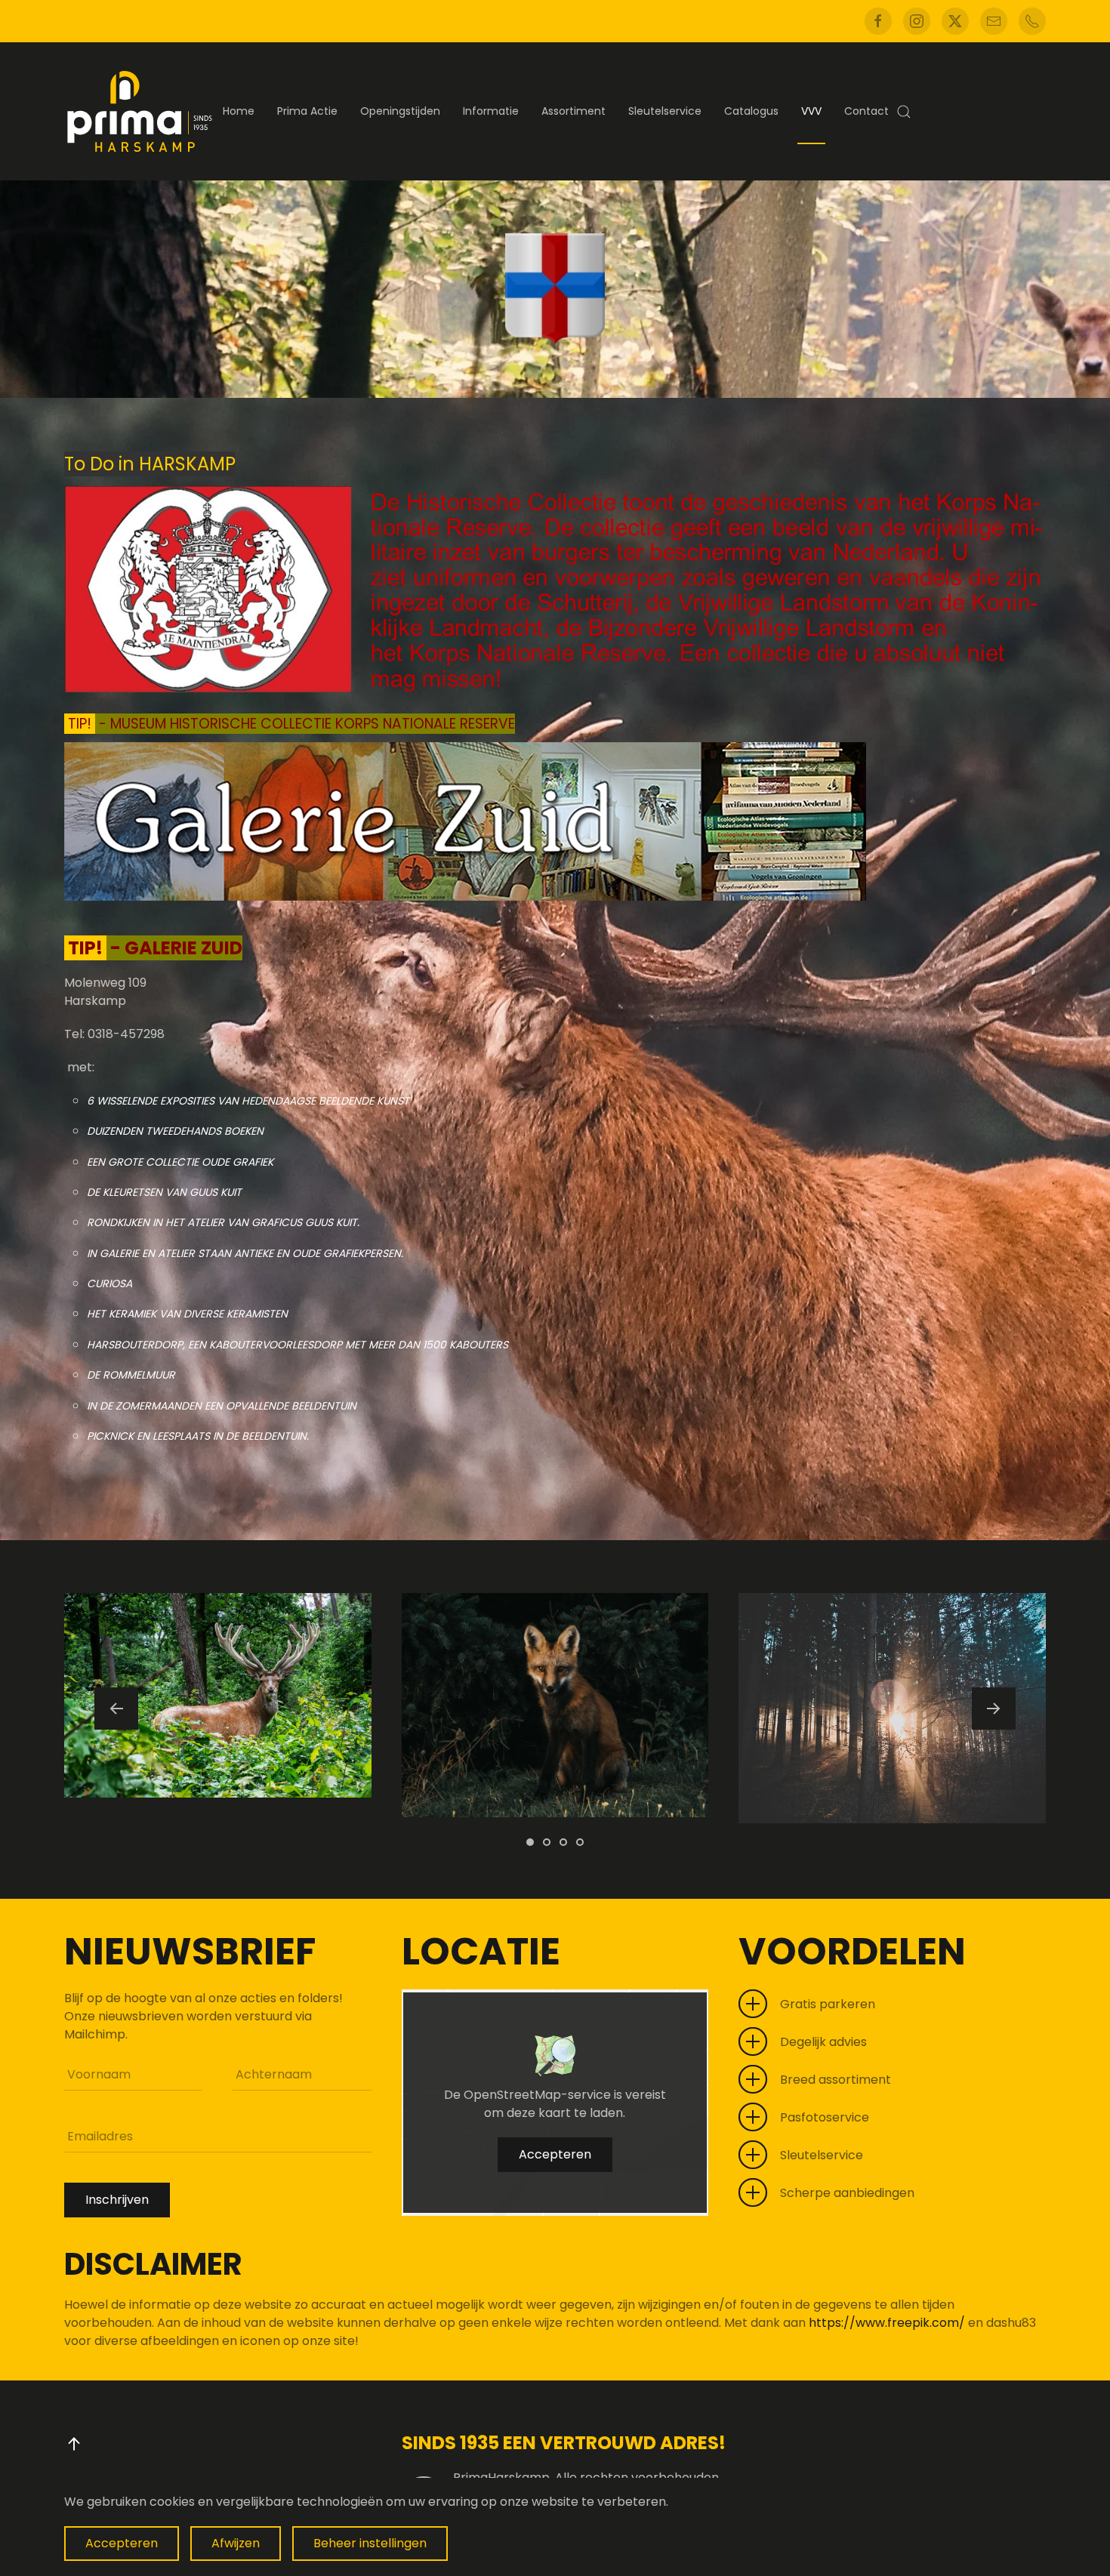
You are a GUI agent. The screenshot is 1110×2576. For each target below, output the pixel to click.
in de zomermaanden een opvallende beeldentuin (222, 1406)
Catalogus (751, 111)
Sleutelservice (665, 111)
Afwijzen (236, 2543)
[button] (904, 111)
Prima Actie (307, 111)
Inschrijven (117, 2200)
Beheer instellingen (370, 2543)
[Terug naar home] (140, 111)
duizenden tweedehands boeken (175, 1131)
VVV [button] (811, 111)
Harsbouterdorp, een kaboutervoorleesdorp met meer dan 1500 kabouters (298, 1345)
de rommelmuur (131, 1375)
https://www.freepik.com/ (888, 2323)
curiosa (109, 1283)
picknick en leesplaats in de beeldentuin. (198, 1436)
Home (239, 111)
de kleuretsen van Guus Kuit (164, 1192)
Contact (866, 111)
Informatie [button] (491, 111)
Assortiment (573, 111)
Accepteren (555, 2154)
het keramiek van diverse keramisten (187, 1314)
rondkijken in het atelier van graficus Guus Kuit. (223, 1222)
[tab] (530, 1842)
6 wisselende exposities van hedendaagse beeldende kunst (248, 1101)
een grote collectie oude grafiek (180, 1162)
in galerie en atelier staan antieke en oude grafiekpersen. (245, 1253)
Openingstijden (400, 111)
